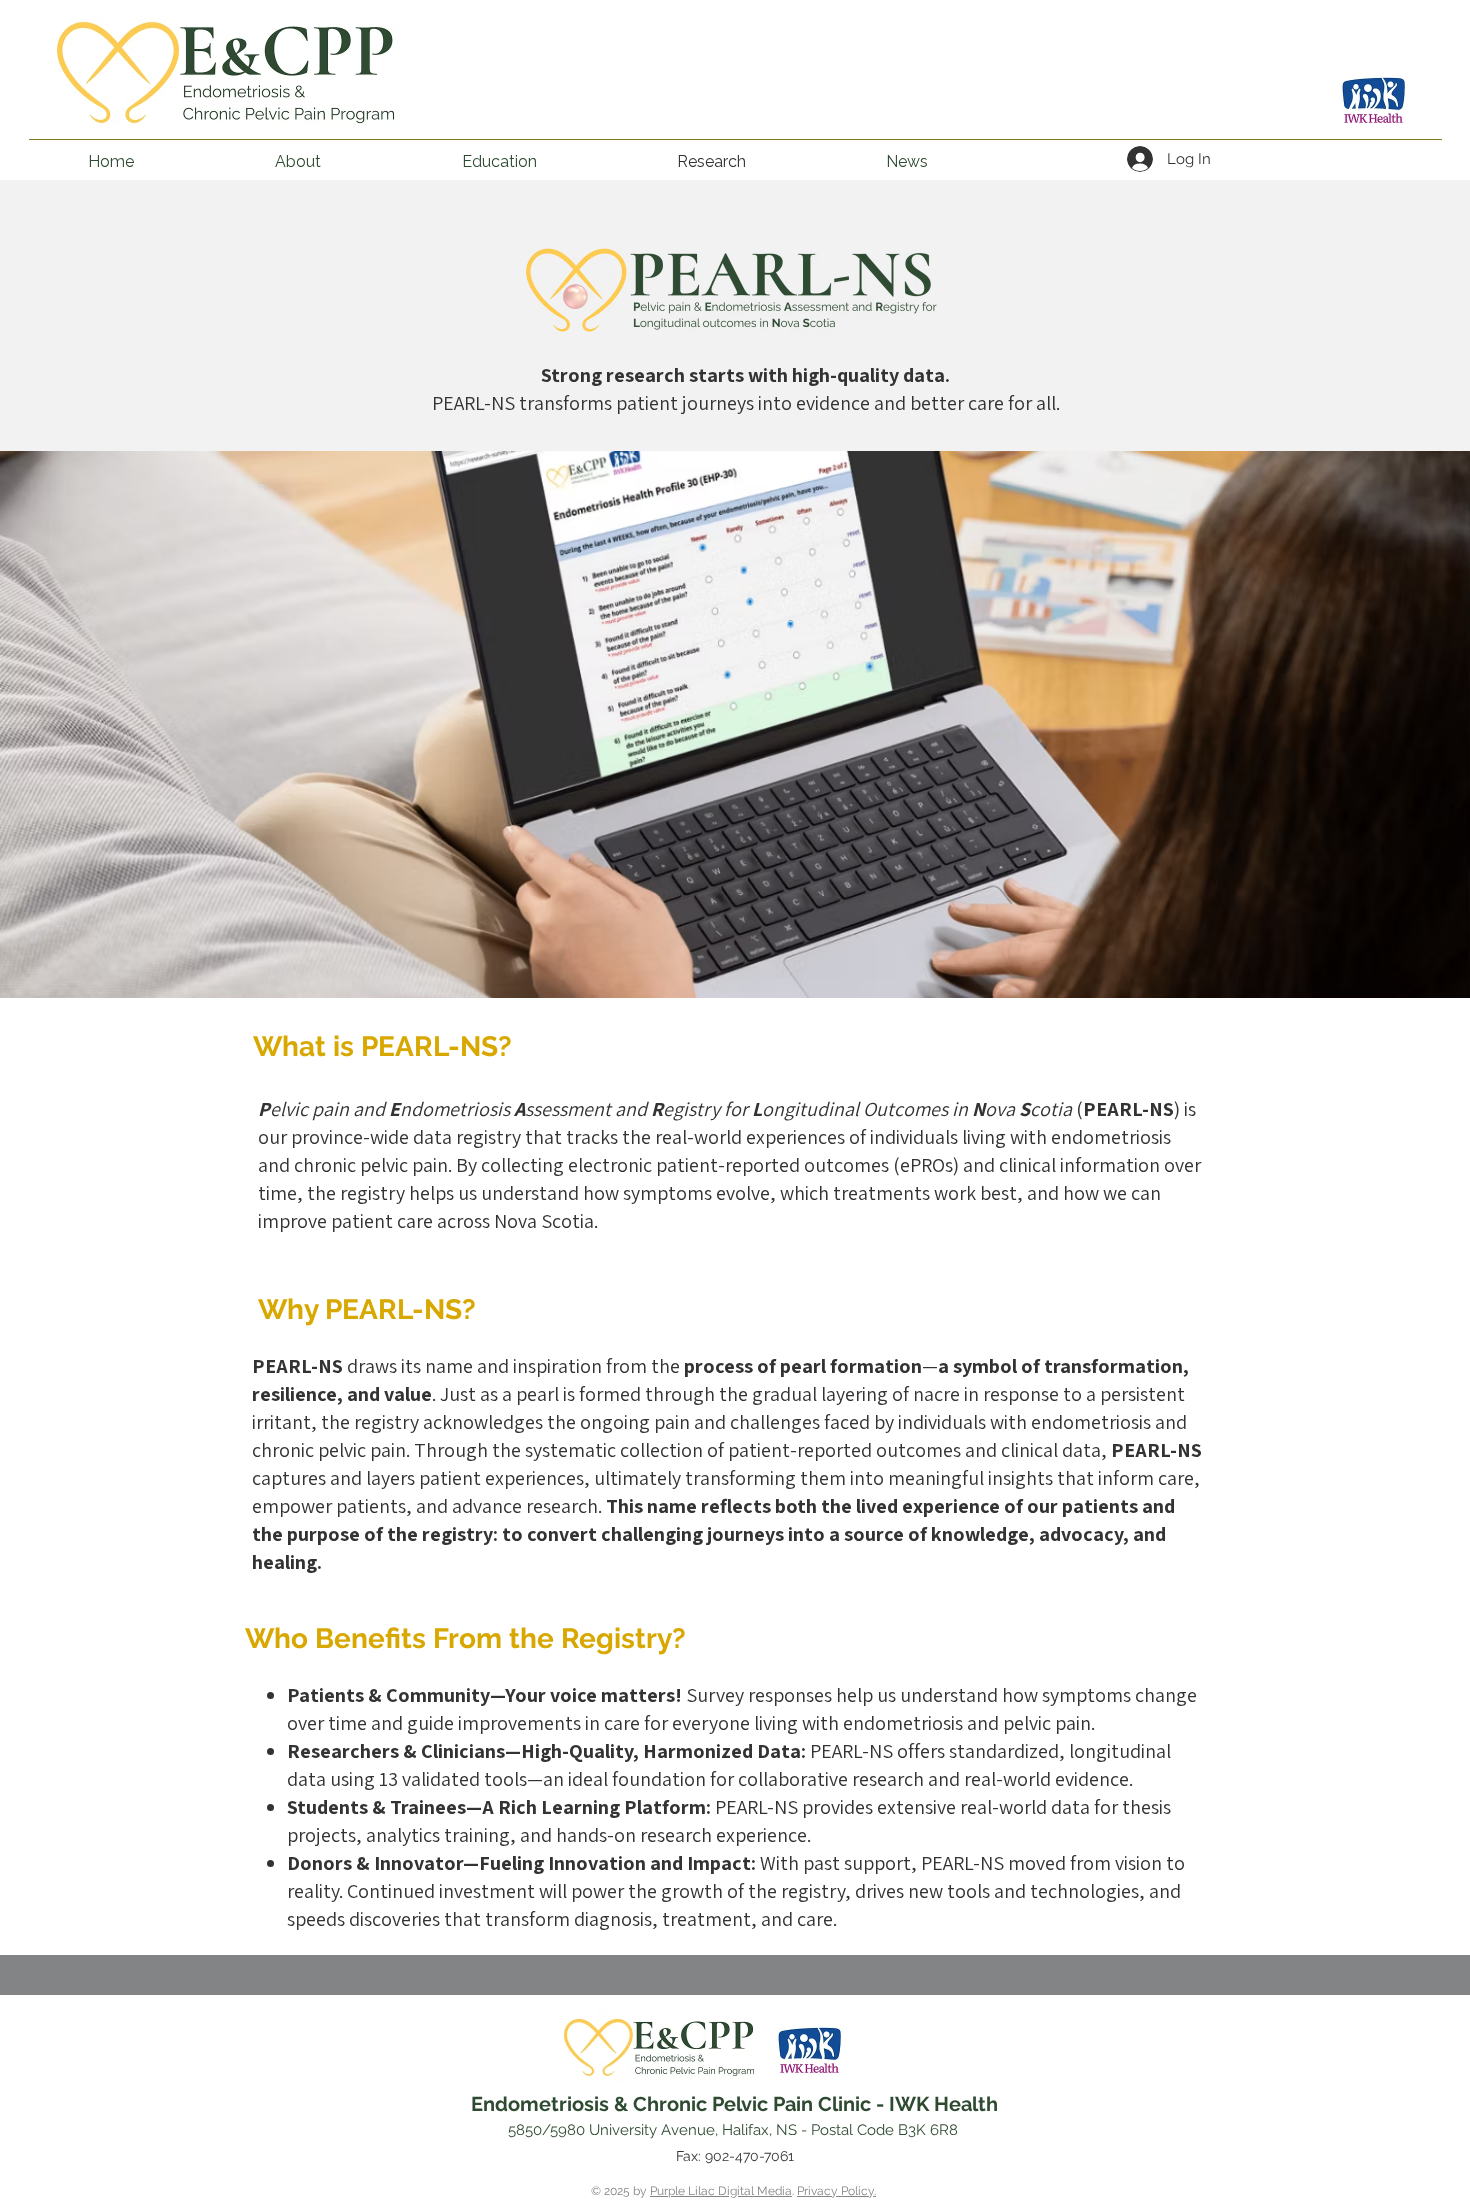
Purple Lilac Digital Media (721, 2191)
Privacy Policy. (836, 2191)
